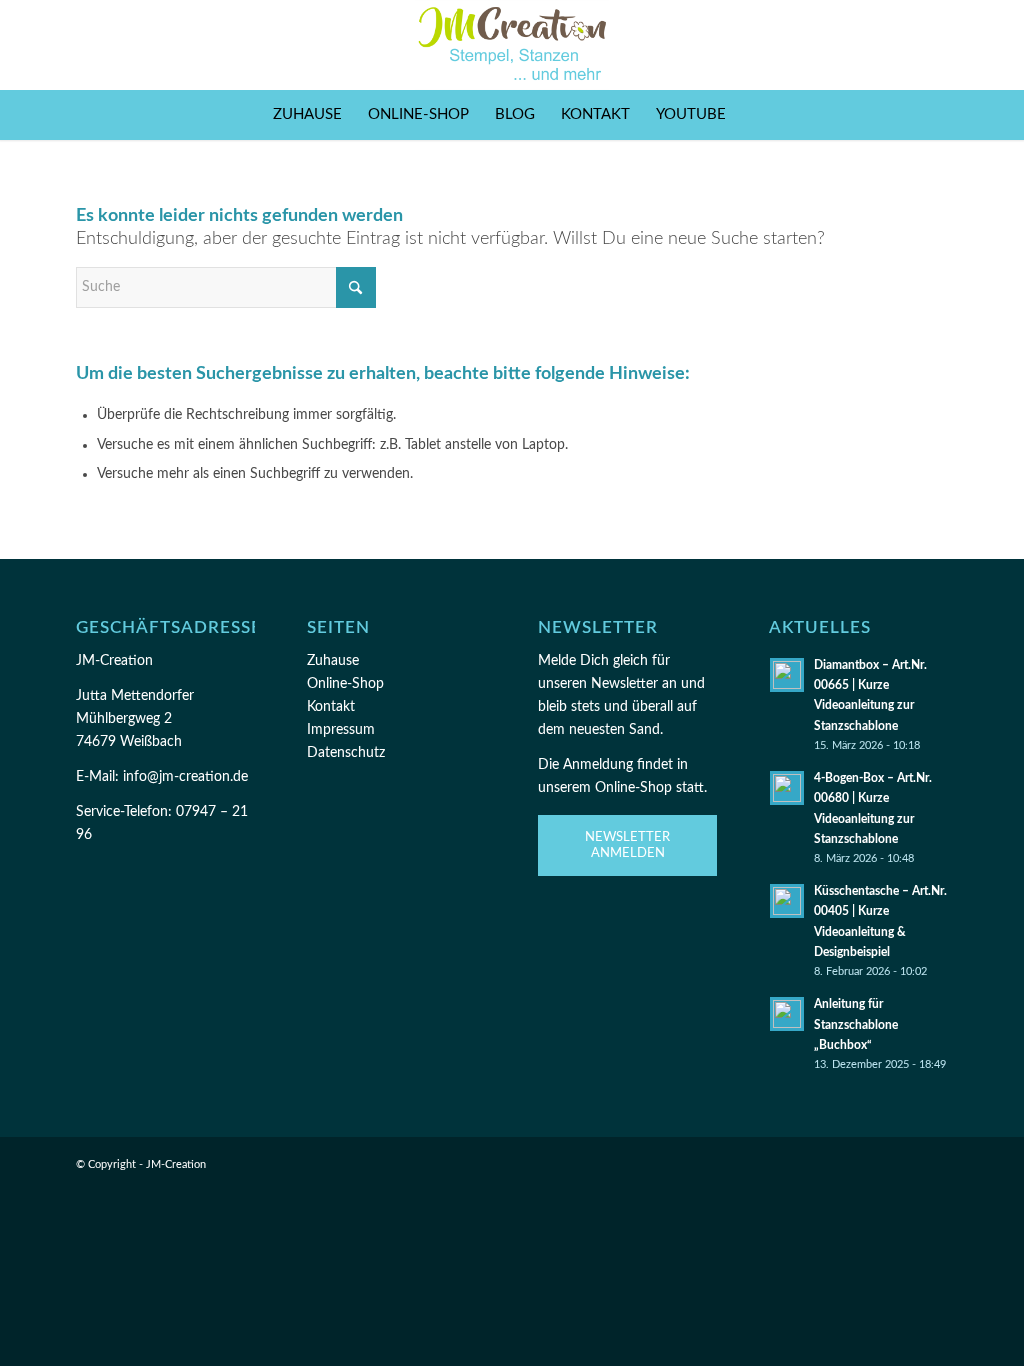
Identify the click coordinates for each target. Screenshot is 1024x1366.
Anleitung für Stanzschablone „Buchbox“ (856, 1024)
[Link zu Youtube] (933, 45)
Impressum (341, 730)
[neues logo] (512, 45)
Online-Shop (345, 684)
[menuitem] (307, 115)
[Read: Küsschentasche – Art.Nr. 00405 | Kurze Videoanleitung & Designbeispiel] (787, 901)
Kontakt (331, 707)
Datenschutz (346, 753)
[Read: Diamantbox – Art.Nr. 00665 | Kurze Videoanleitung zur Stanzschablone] (787, 675)
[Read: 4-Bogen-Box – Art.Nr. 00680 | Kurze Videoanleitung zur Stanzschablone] (787, 788)
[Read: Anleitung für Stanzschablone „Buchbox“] (787, 1014)
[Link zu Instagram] (873, 45)
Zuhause (333, 661)
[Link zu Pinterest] (903, 45)
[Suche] (751, 115)
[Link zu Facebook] (843, 45)
